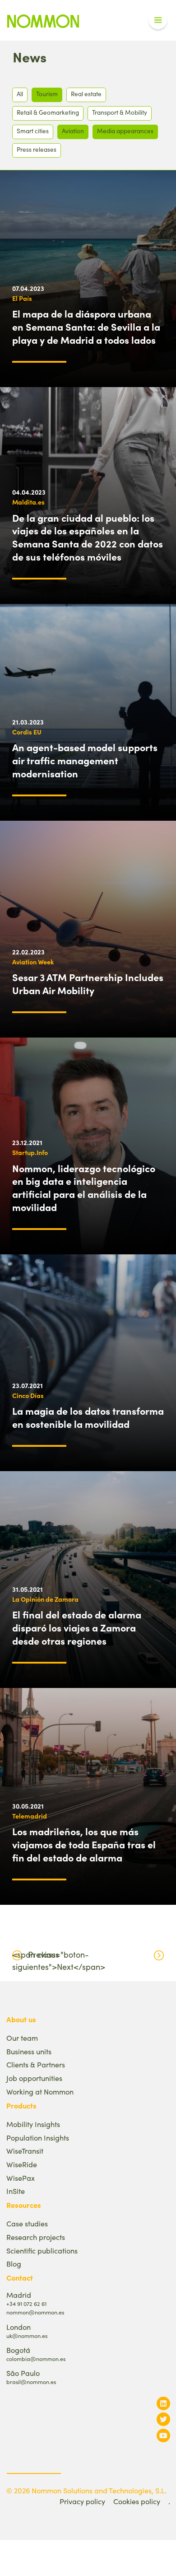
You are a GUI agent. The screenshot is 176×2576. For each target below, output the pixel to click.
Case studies (27, 2223)
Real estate (86, 94)
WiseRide (22, 2164)
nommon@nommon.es (35, 2312)
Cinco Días (28, 1395)
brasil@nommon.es (31, 2382)
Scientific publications (42, 2251)
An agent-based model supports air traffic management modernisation (85, 760)
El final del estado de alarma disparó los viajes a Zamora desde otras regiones (77, 1627)
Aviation (73, 131)
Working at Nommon (40, 2092)
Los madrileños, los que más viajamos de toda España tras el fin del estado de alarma (84, 1844)
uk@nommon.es (27, 2335)
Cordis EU (27, 732)
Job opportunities (34, 2078)
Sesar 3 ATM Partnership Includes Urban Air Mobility (88, 984)
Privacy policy (82, 2501)
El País (22, 298)
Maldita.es (28, 502)
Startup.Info (30, 1152)
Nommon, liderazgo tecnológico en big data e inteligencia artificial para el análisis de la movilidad (84, 1187)
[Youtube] (163, 2435)
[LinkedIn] (163, 2403)
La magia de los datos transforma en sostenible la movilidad (88, 1417)
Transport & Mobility (120, 112)
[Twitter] (163, 2419)
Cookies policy (137, 2501)
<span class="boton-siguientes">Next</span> (59, 1961)
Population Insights (38, 2138)
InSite (16, 2191)
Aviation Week (33, 962)
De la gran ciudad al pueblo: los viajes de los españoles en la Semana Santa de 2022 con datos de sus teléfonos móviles (88, 537)
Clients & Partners (36, 2064)
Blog (14, 2264)
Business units (29, 2051)
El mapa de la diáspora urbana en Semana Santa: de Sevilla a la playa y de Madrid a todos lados (86, 327)
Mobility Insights (33, 2124)
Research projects (36, 2237)
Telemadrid (30, 1816)
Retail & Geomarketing (48, 112)
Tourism (47, 94)
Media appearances (125, 131)
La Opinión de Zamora (45, 1599)
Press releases (37, 149)
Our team (22, 2038)
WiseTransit (25, 2151)
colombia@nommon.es (36, 2359)
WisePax (21, 2178)
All (20, 94)
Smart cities (33, 131)
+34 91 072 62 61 (26, 2303)
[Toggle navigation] (158, 20)
